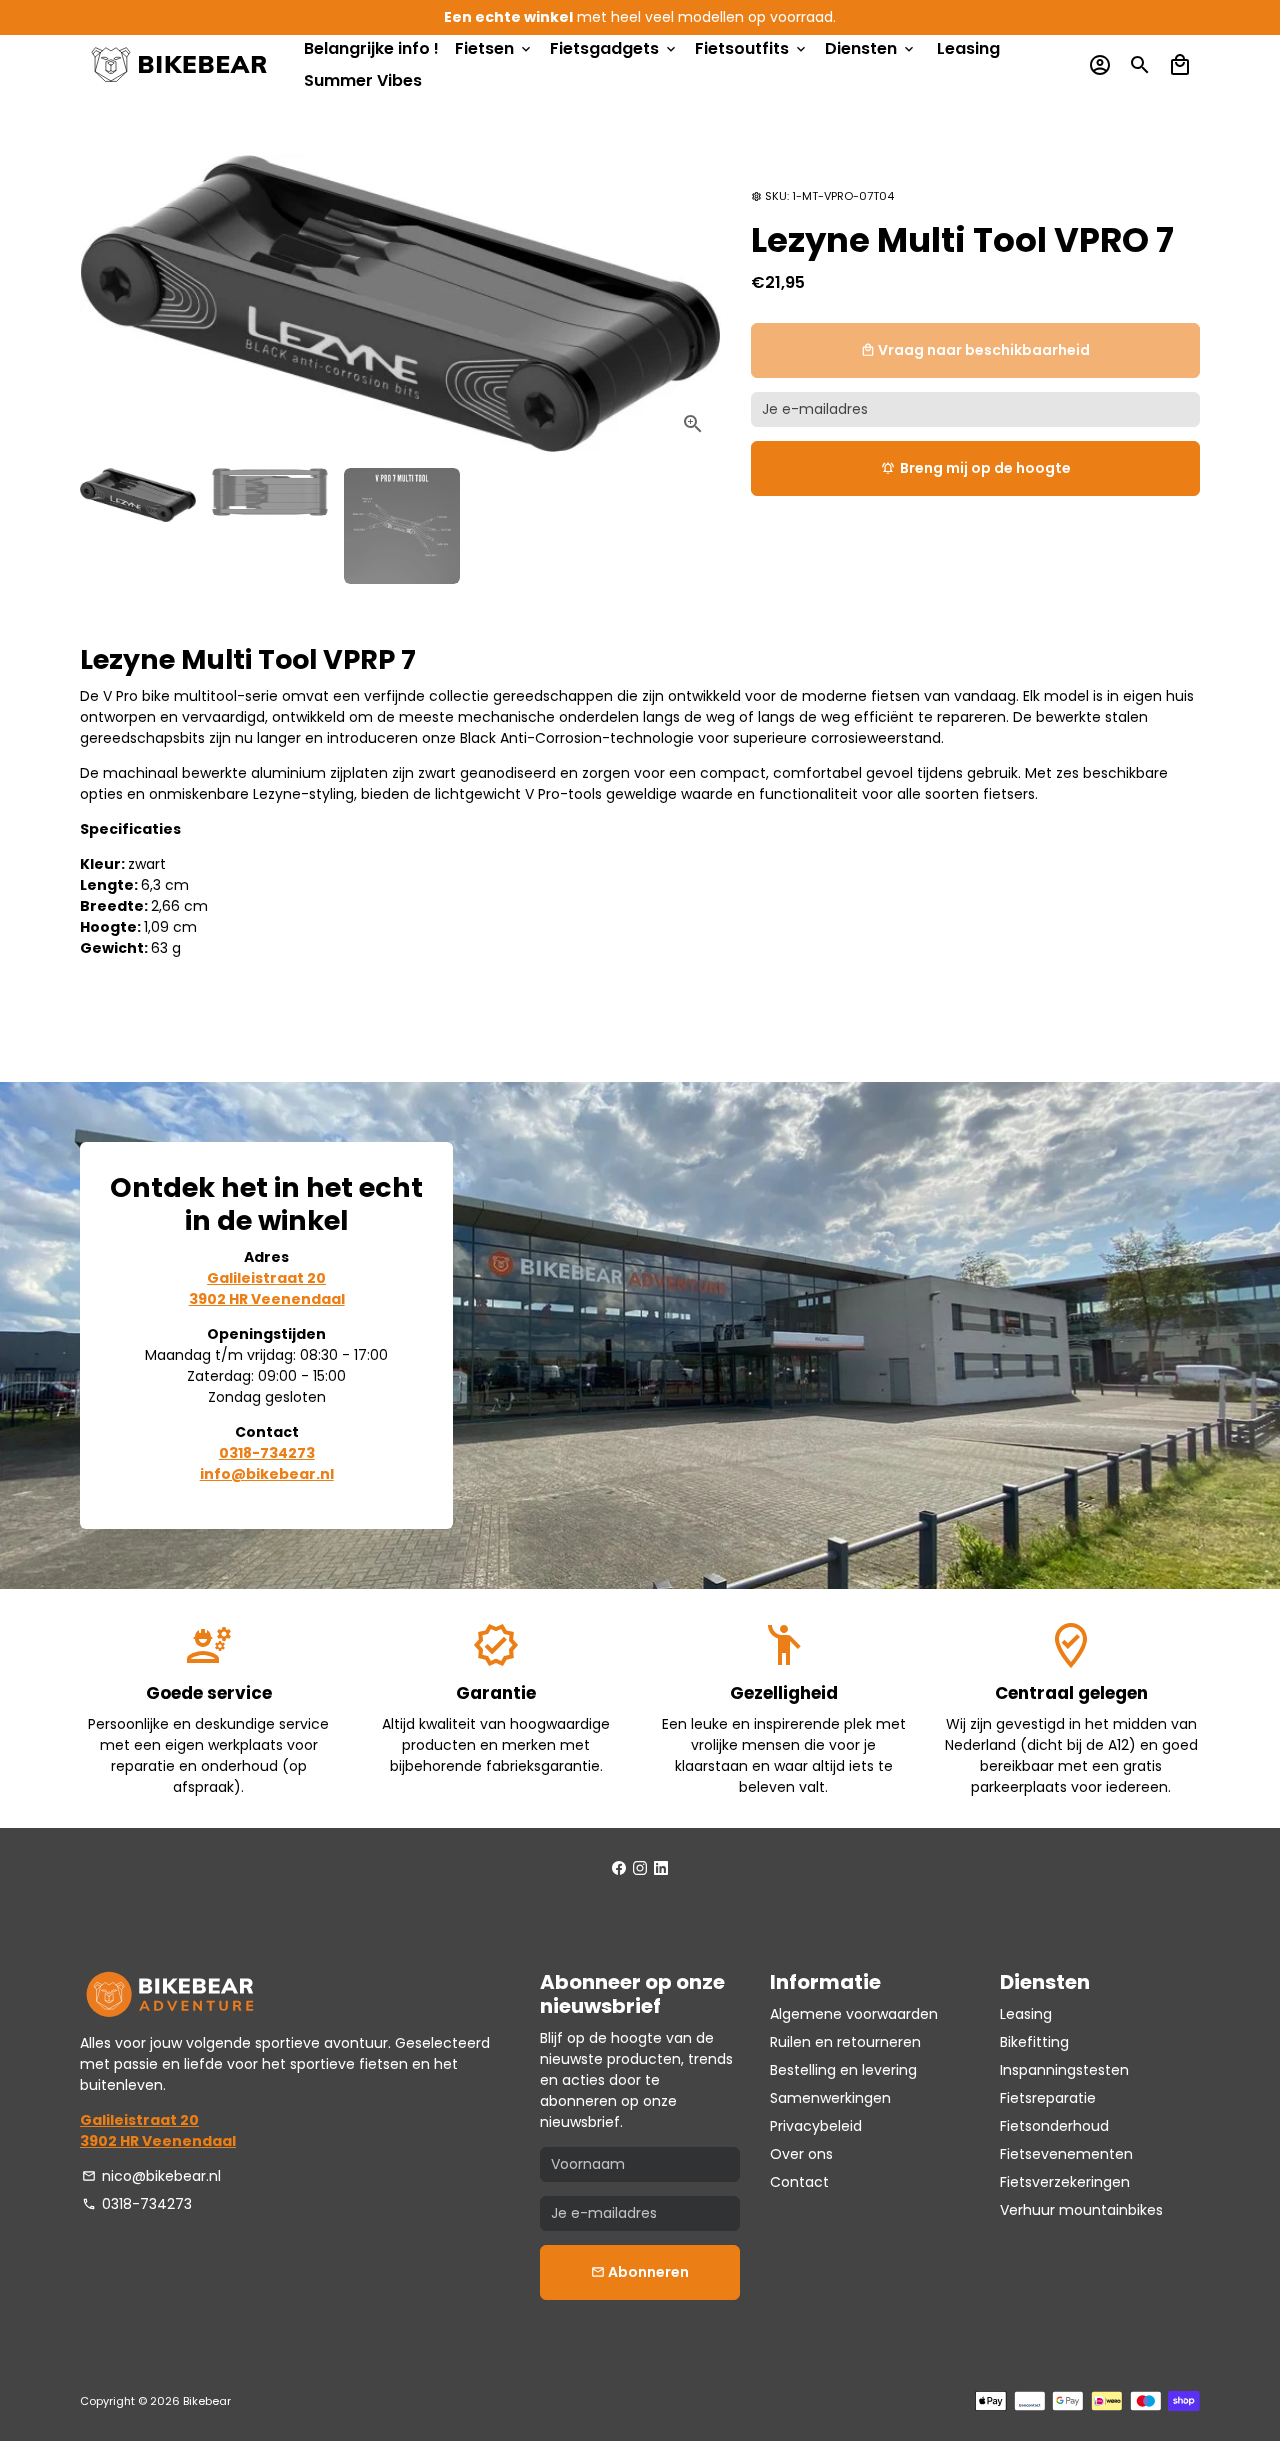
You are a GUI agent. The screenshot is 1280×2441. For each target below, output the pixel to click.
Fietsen (494, 48)
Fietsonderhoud (1054, 2126)
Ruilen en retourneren (845, 2042)
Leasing (968, 48)
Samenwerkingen (830, 2098)
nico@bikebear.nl (151, 2176)
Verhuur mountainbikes (1081, 2210)
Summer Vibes (363, 80)
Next (695, 303)
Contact (799, 2182)
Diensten (871, 48)
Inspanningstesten (1064, 2070)
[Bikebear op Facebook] (619, 1868)
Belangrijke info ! (371, 48)
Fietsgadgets (614, 48)
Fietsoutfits (752, 48)
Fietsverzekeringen (1065, 2182)
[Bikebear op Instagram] (640, 1868)
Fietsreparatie (1048, 2098)
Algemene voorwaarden (854, 2014)
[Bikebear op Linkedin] (661, 1868)
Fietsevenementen (1066, 2154)
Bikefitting (1034, 2042)
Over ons (801, 2154)
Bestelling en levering (843, 2070)
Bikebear (207, 2401)
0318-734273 (137, 2204)
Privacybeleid (816, 2126)
